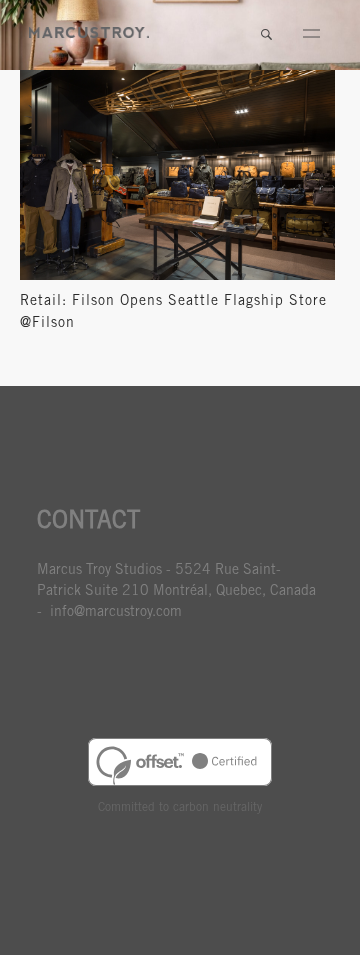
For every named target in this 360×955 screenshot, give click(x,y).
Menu (311, 35)
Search (266, 35)
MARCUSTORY (89, 32)
